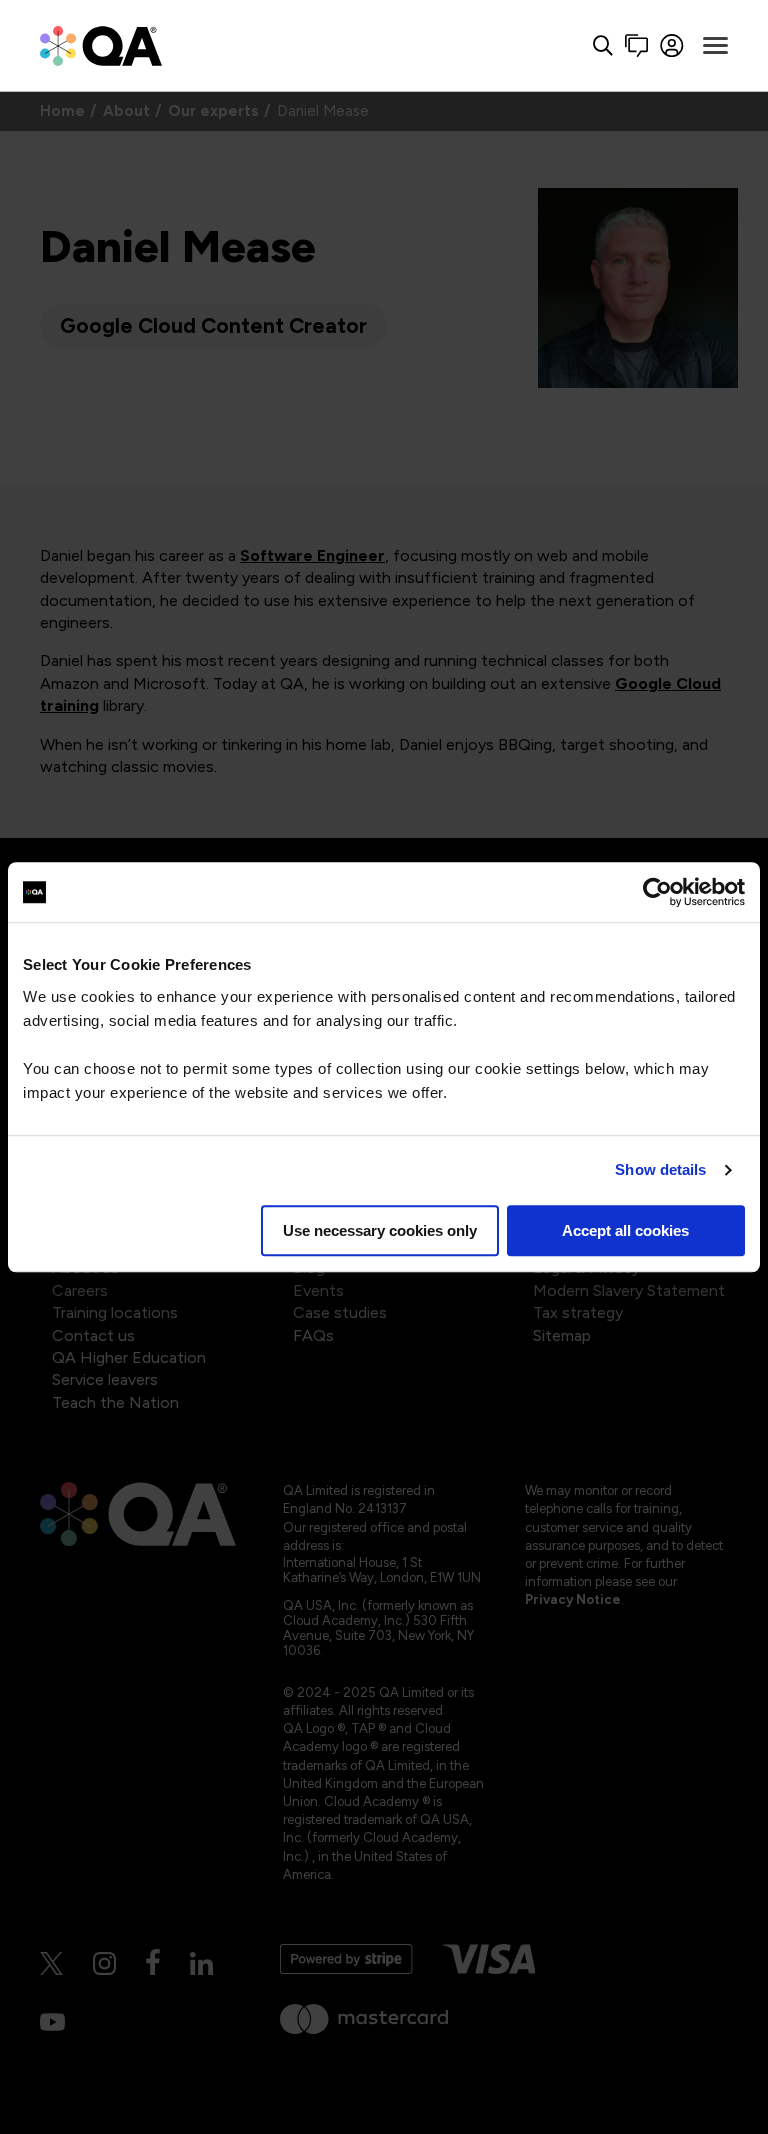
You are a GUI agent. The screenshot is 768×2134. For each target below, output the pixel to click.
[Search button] (603, 45)
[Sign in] (672, 45)
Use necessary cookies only (380, 1230)
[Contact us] (636, 45)
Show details (660, 1169)
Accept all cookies (625, 1230)
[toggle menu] (715, 46)
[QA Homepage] (101, 45)
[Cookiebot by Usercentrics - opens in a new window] (657, 892)
